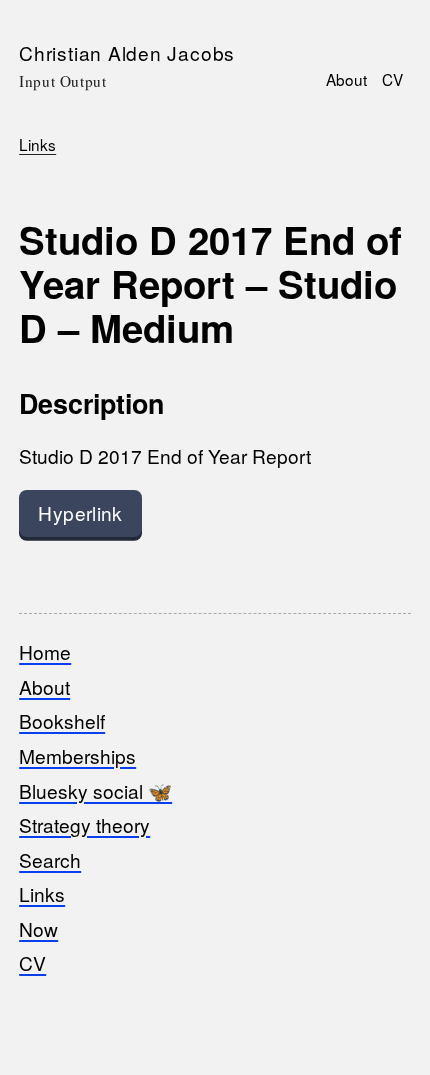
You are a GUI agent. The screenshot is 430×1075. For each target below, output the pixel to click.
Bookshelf (62, 720)
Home (45, 651)
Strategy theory (84, 824)
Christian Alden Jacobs (127, 52)
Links (37, 144)
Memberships (77, 755)
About (346, 79)
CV (392, 79)
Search (50, 859)
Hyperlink (80, 512)
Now (38, 928)
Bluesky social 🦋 (95, 790)
